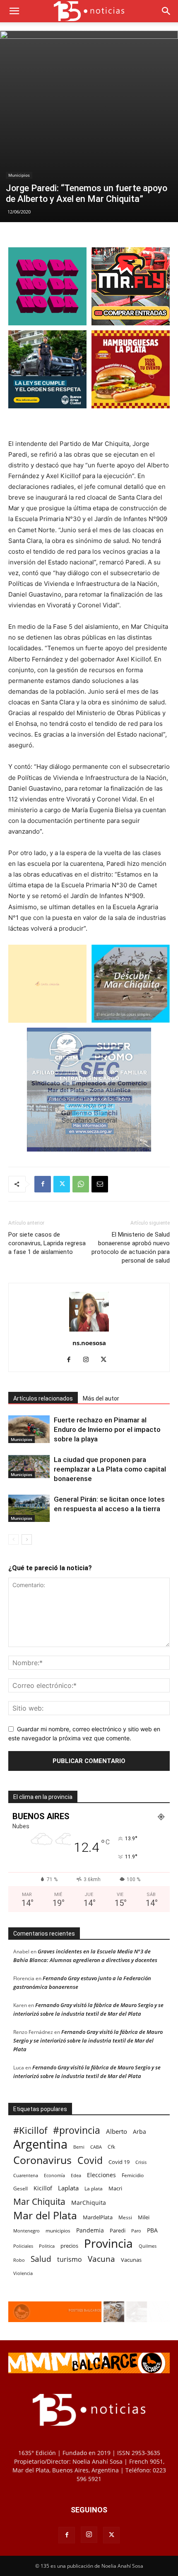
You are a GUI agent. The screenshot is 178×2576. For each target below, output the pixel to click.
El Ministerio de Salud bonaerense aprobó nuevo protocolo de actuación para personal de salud (131, 1248)
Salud (41, 2259)
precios (69, 2246)
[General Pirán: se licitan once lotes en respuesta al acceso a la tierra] (29, 1508)
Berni (79, 2147)
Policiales (23, 2246)
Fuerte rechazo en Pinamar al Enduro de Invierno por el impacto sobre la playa (107, 1429)
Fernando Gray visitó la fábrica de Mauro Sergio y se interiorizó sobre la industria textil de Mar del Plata (88, 2040)
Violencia (23, 2273)
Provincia (108, 2243)
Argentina (40, 2144)
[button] (14, 11)
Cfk (111, 2147)
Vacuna (101, 2259)
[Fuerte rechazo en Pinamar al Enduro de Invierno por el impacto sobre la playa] (29, 1429)
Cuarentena (26, 2175)
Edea (76, 2175)
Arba (140, 2132)
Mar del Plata (45, 2215)
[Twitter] (62, 1184)
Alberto (117, 2131)
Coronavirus (42, 2160)
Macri (115, 2188)
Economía (54, 2175)
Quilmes (148, 2246)
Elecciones (101, 2175)
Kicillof (43, 2188)
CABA (96, 2147)
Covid (90, 2160)
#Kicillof (30, 2130)
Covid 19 (119, 2162)
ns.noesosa (89, 1343)
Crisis (141, 2162)
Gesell (20, 2188)
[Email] (100, 1184)
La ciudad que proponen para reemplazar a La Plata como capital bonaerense (110, 1469)
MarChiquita (89, 2203)
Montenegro (26, 2231)
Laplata (68, 2188)
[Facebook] (43, 1184)
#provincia (77, 2130)
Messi (125, 2217)
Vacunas (131, 2260)
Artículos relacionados (43, 1398)
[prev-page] (13, 1539)
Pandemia (90, 2230)
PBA (152, 2230)
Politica (47, 2246)
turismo (70, 2260)
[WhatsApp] (81, 1184)
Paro (136, 2231)
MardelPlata (98, 2217)
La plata (94, 2188)
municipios (58, 2231)
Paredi (118, 2230)
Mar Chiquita (39, 2201)
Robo (19, 2260)
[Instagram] (89, 1360)
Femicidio (133, 2175)
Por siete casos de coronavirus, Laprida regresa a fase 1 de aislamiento (47, 1243)
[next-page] (27, 1539)
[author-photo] (89, 1331)
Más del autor (101, 1398)
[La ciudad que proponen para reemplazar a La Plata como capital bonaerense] (29, 1467)
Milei (144, 2217)
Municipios (19, 175)
